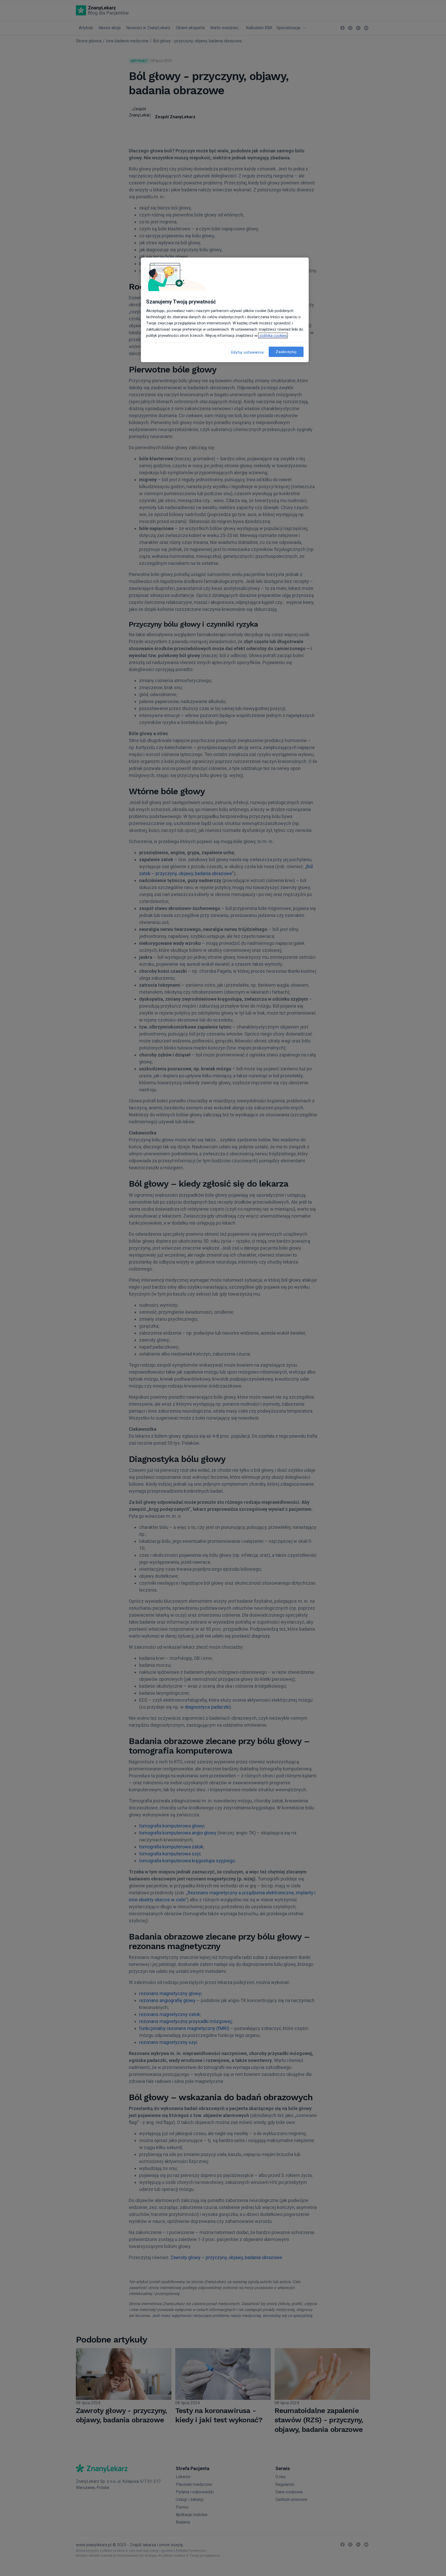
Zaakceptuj (286, 352)
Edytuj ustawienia (248, 352)
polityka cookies (273, 336)
